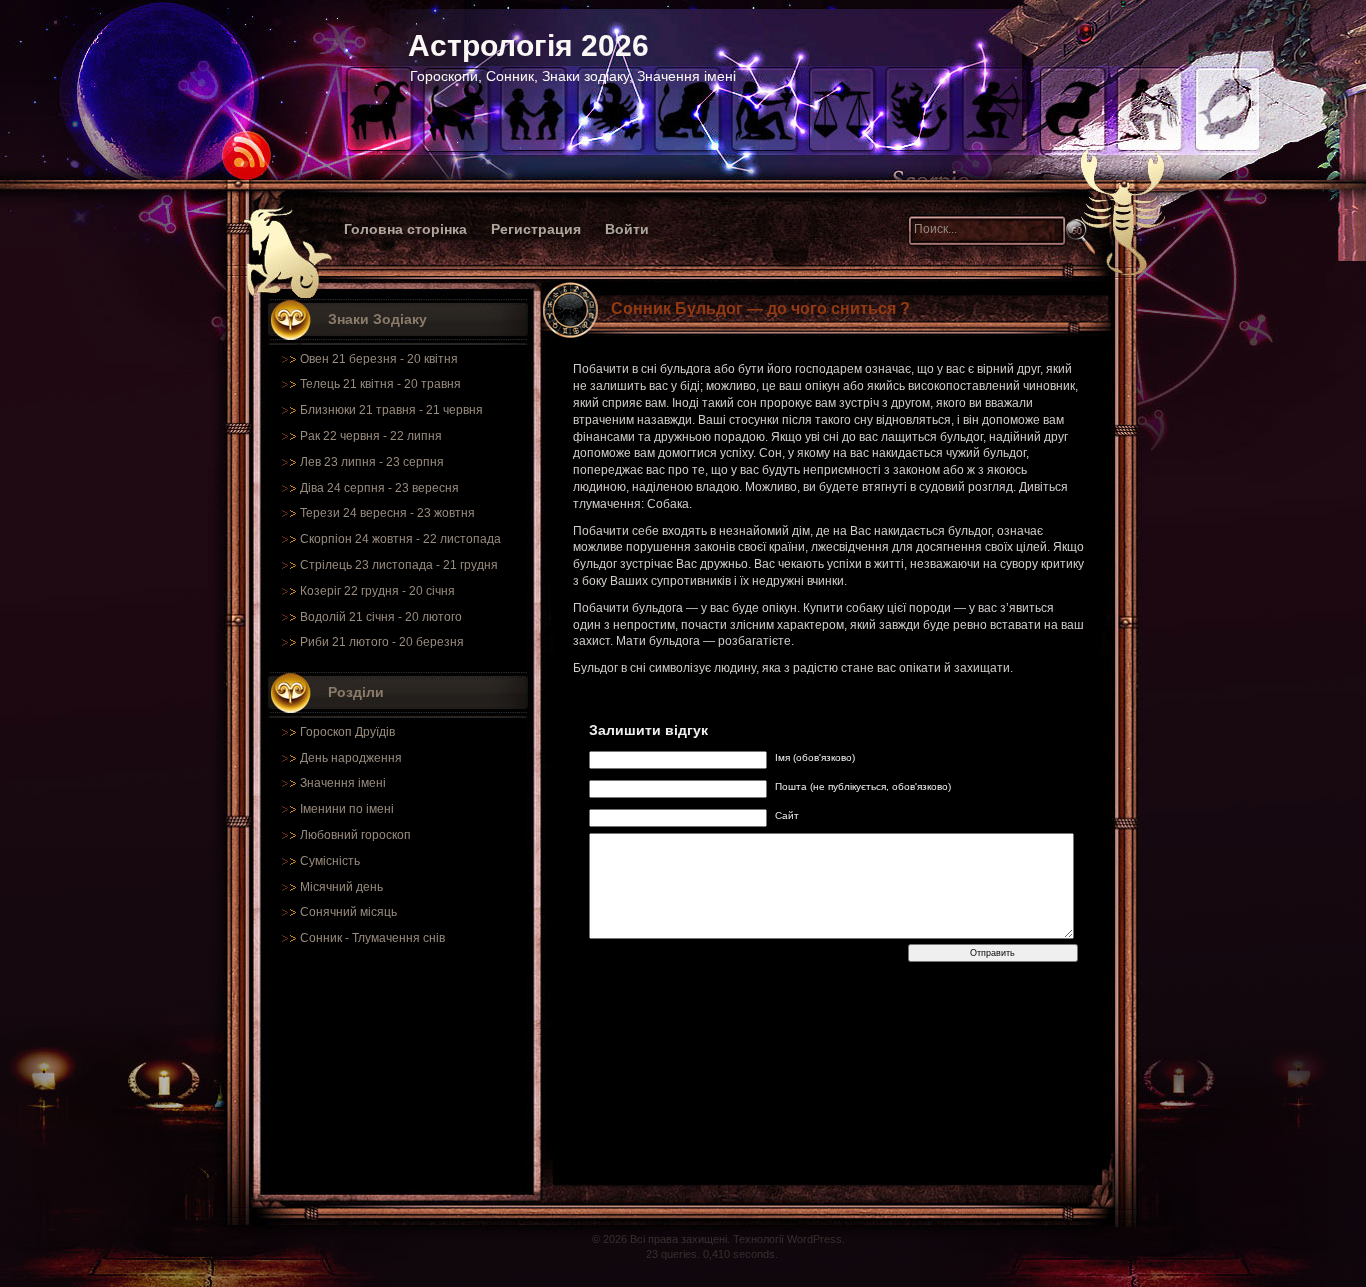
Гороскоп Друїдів (347, 732)
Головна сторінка (405, 229)
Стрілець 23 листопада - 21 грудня (399, 565)
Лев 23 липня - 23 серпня (372, 462)
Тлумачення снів (398, 938)
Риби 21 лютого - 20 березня (382, 642)
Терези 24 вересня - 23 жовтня (387, 513)
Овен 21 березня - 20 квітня (379, 359)
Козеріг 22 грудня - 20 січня (377, 591)
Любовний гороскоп (355, 835)
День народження (351, 758)
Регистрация (536, 229)
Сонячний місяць (348, 912)
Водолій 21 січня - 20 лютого (381, 617)
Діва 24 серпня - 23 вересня (379, 488)
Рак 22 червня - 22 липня (371, 436)
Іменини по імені (347, 809)
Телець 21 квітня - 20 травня (380, 384)
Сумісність (330, 861)
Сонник (321, 938)
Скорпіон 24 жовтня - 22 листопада (400, 539)
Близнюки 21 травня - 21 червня (391, 410)
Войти (627, 229)
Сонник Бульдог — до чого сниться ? (760, 308)
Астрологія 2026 (528, 45)
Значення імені (343, 783)
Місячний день (341, 887)
